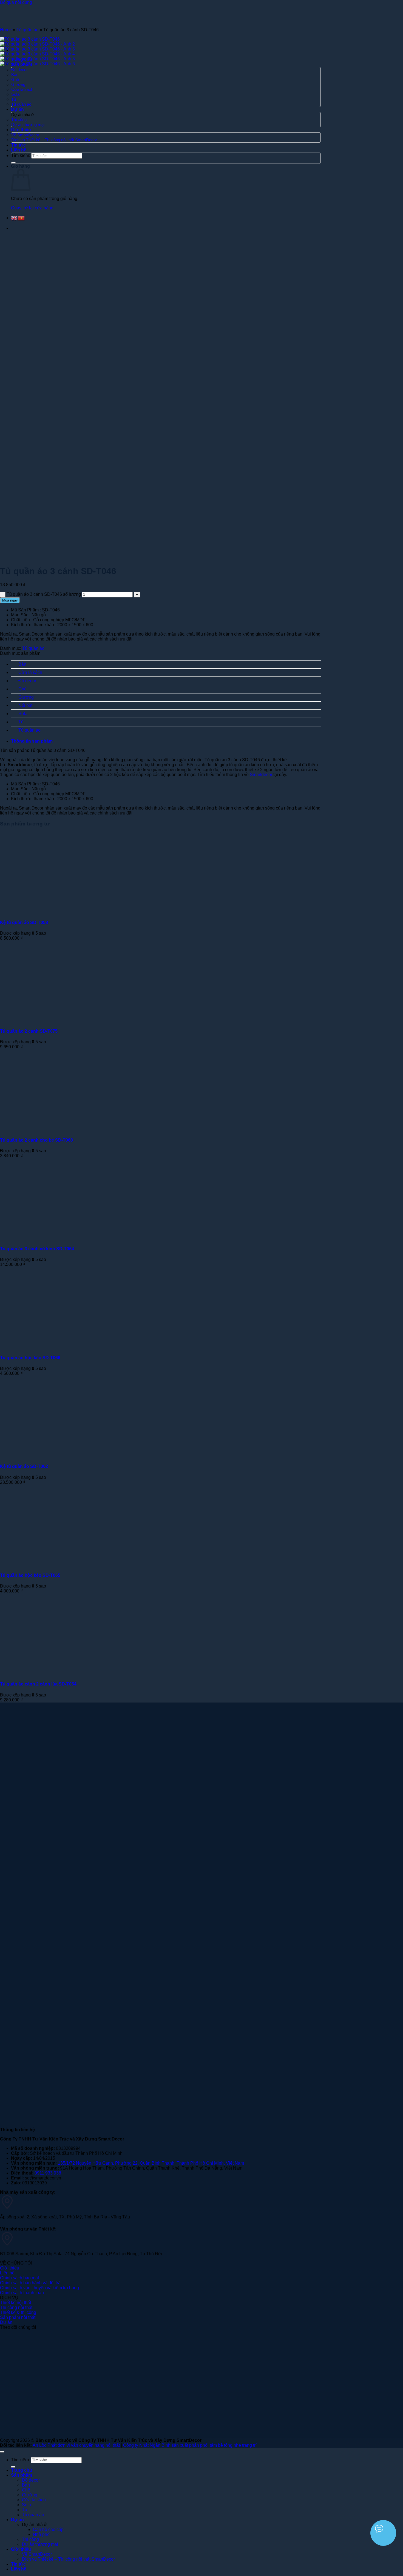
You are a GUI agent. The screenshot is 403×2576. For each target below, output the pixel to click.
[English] (15, 218)
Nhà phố (41, 2534)
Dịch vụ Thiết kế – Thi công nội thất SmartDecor (68, 2559)
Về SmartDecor (37, 2554)
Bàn (22, 664)
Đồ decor (27, 681)
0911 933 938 (48, 2173)
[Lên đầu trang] (2, 2452)
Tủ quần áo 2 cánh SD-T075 (29, 1031)
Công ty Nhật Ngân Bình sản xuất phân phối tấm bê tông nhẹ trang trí (190, 2445)
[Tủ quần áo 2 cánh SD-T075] (68, 1020)
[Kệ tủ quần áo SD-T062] (68, 1456)
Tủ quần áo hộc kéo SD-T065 (30, 1575)
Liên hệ (19, 2569)
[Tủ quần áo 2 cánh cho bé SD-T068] (68, 1129)
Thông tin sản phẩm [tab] (32, 741)
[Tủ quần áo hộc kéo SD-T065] (68, 1565)
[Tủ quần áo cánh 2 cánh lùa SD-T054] (68, 1673)
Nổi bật (25, 705)
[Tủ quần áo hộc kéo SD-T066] (68, 1347)
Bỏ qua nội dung (16, 2)
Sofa (23, 714)
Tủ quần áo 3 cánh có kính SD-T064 (37, 1249)
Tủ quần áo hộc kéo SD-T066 (30, 1358)
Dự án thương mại (40, 2544)
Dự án (17, 2520)
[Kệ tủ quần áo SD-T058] (68, 911)
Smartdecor (261, 775)
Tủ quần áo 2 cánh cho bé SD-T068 (36, 1140)
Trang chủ (22, 2470)
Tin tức (18, 2564)
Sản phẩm (22, 2475)
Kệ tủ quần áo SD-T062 (24, 1466)
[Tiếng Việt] (22, 218)
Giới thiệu (21, 2549)
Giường (26, 697)
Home (6, 30)
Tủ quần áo (28, 30)
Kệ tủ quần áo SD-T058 (24, 922)
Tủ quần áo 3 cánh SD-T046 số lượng (44, 594)
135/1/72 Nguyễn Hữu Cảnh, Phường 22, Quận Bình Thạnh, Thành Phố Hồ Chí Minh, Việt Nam (151, 2163)
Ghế (22, 689)
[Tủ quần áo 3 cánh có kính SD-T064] (68, 1238)
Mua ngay (10, 600)
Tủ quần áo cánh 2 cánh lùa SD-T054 (38, 1684)
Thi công (30, 2539)
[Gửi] (13, 2467)
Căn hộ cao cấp (48, 2529)
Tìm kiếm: (20, 2460)
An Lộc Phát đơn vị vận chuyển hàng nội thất (76, 2445)
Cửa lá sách (30, 672)
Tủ (21, 722)
